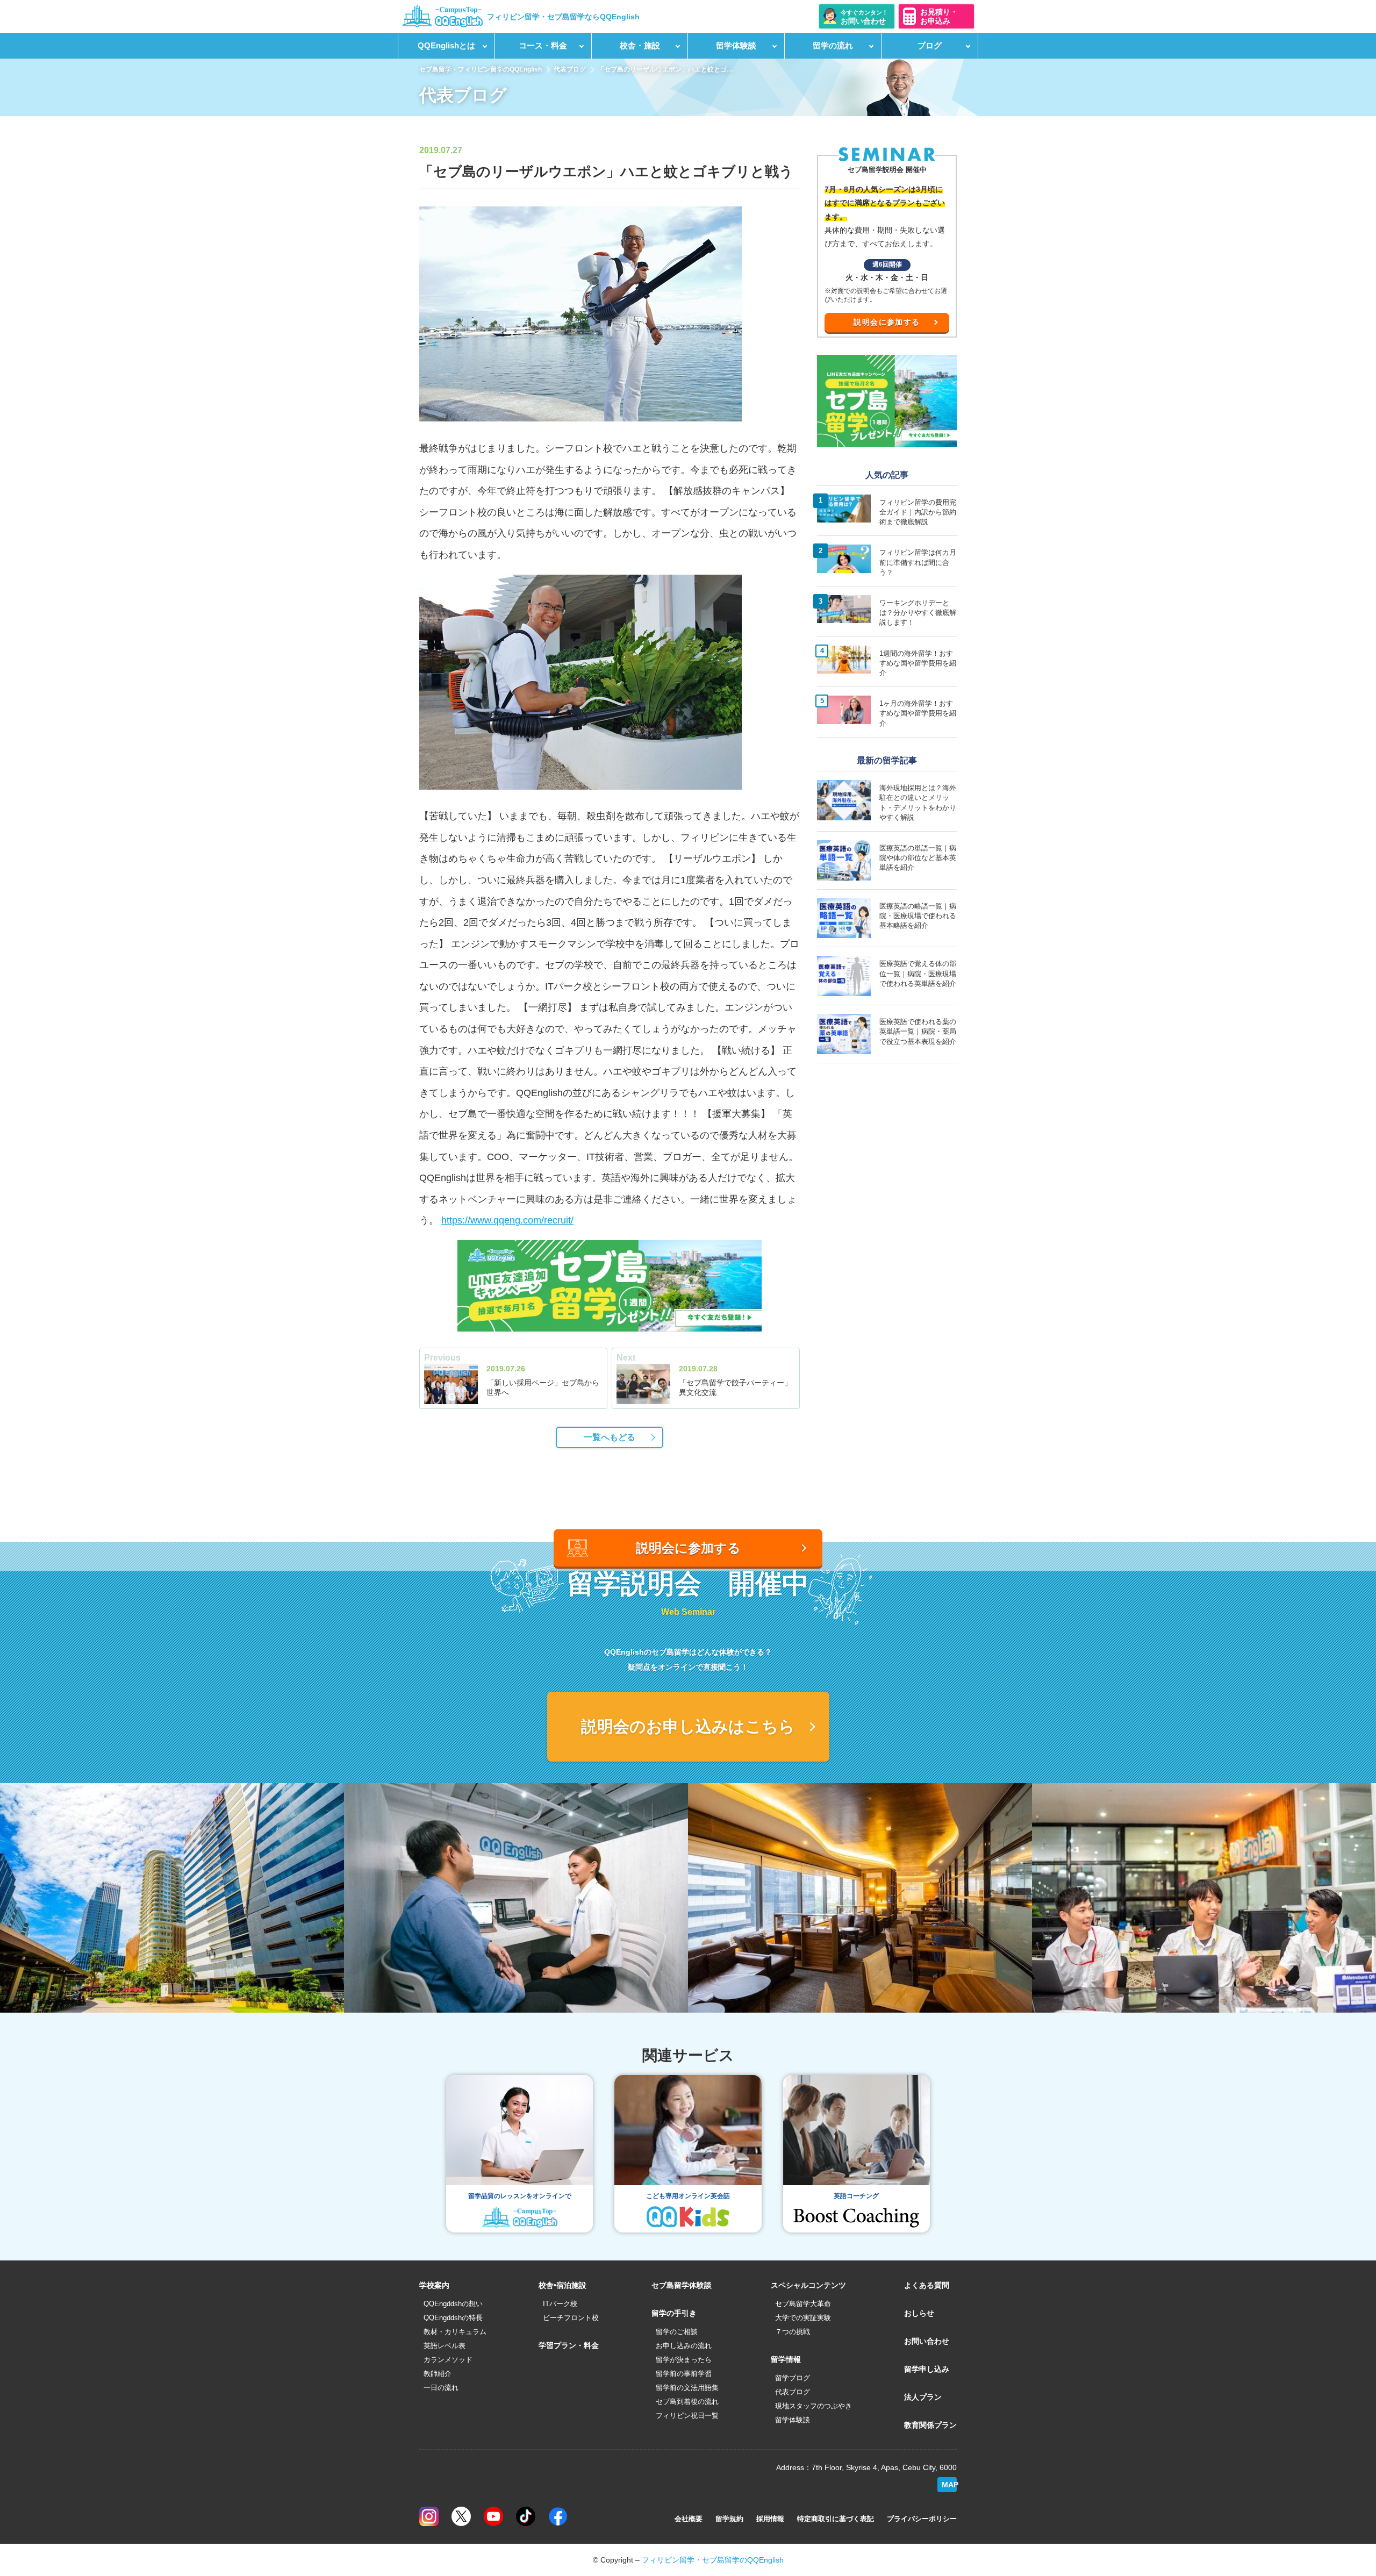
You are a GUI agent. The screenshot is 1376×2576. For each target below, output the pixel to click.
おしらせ (919, 2313)
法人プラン (923, 2397)
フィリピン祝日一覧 (687, 2416)
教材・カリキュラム (455, 2332)
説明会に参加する (887, 322)
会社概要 (689, 2519)
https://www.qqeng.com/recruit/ (507, 1220)
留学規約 (729, 2519)
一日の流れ (441, 2388)
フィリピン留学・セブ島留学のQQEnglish (713, 2560)
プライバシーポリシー (922, 2519)
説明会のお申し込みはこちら (688, 1726)
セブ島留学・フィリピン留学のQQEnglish (481, 69)
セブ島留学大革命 (803, 2304)
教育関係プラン (930, 2425)
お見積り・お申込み (939, 16)
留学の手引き (674, 2313)
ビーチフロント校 (571, 2318)
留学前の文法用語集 (687, 2388)
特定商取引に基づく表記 (836, 2519)
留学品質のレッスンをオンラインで (520, 2196)
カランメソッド (448, 2360)
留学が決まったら (684, 2360)
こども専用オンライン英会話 (688, 2196)
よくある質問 (927, 2285)
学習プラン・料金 (569, 2345)
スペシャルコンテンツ (808, 2285)
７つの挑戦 (793, 2332)
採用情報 (770, 2519)
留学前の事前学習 (684, 2374)
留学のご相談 (677, 2332)
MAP (949, 2485)
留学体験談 (793, 2420)
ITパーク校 (560, 2304)
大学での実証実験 (803, 2318)
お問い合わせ (927, 2341)
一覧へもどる (610, 1437)
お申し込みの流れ (684, 2346)
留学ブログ (793, 2378)
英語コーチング (856, 2196)
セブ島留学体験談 (682, 2285)
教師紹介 (438, 2374)
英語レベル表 (445, 2346)
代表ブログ (570, 69)
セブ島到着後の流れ (687, 2402)
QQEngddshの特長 (453, 2318)
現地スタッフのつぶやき (814, 2406)
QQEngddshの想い (453, 2304)
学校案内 (434, 2285)
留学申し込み (927, 2369)
